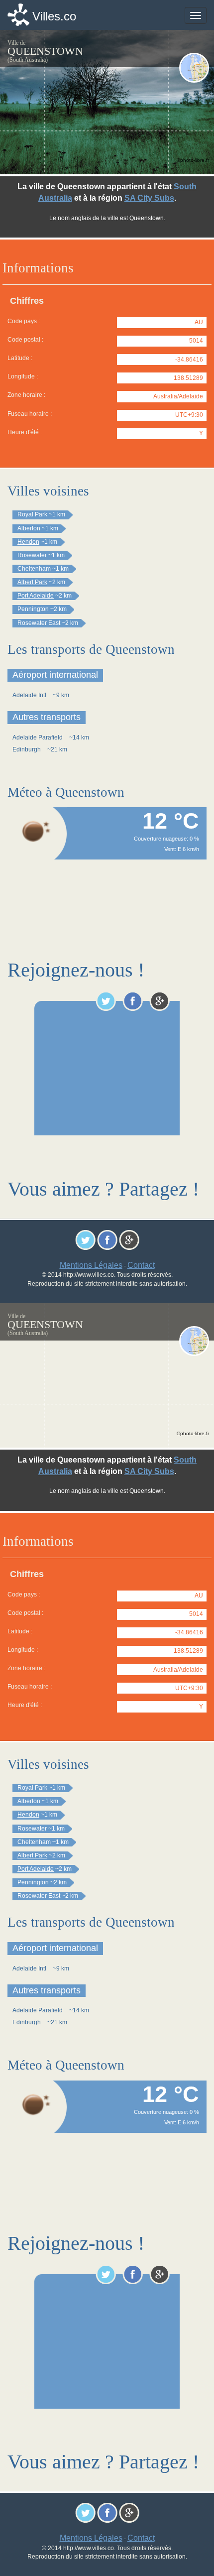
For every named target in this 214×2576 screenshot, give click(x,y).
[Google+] (160, 1001)
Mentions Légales (91, 1265)
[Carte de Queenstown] (194, 68)
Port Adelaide (36, 596)
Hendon (28, 542)
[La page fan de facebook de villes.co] (133, 1001)
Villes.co (54, 16)
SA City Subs (149, 198)
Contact (141, 1265)
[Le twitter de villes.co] (106, 1001)
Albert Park (32, 582)
